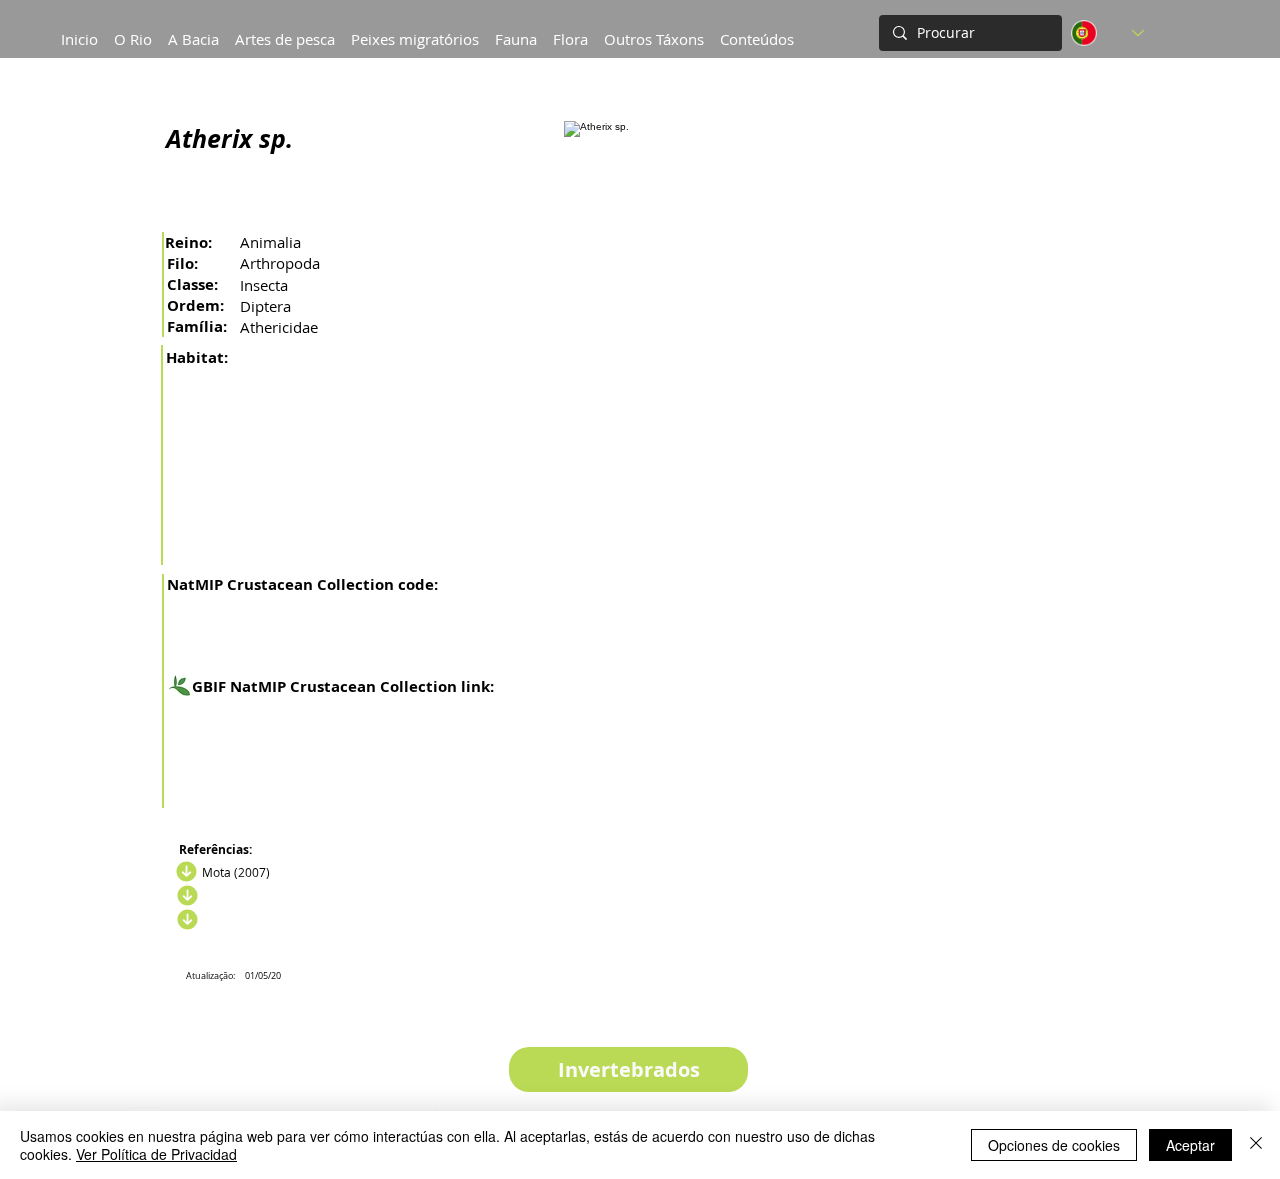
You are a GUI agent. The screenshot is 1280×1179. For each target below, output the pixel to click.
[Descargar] (185, 896)
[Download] (184, 872)
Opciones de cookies (1054, 1145)
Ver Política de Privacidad (156, 1154)
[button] (193, 30)
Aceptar (1190, 1145)
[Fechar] (1256, 1145)
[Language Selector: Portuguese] (1107, 33)
